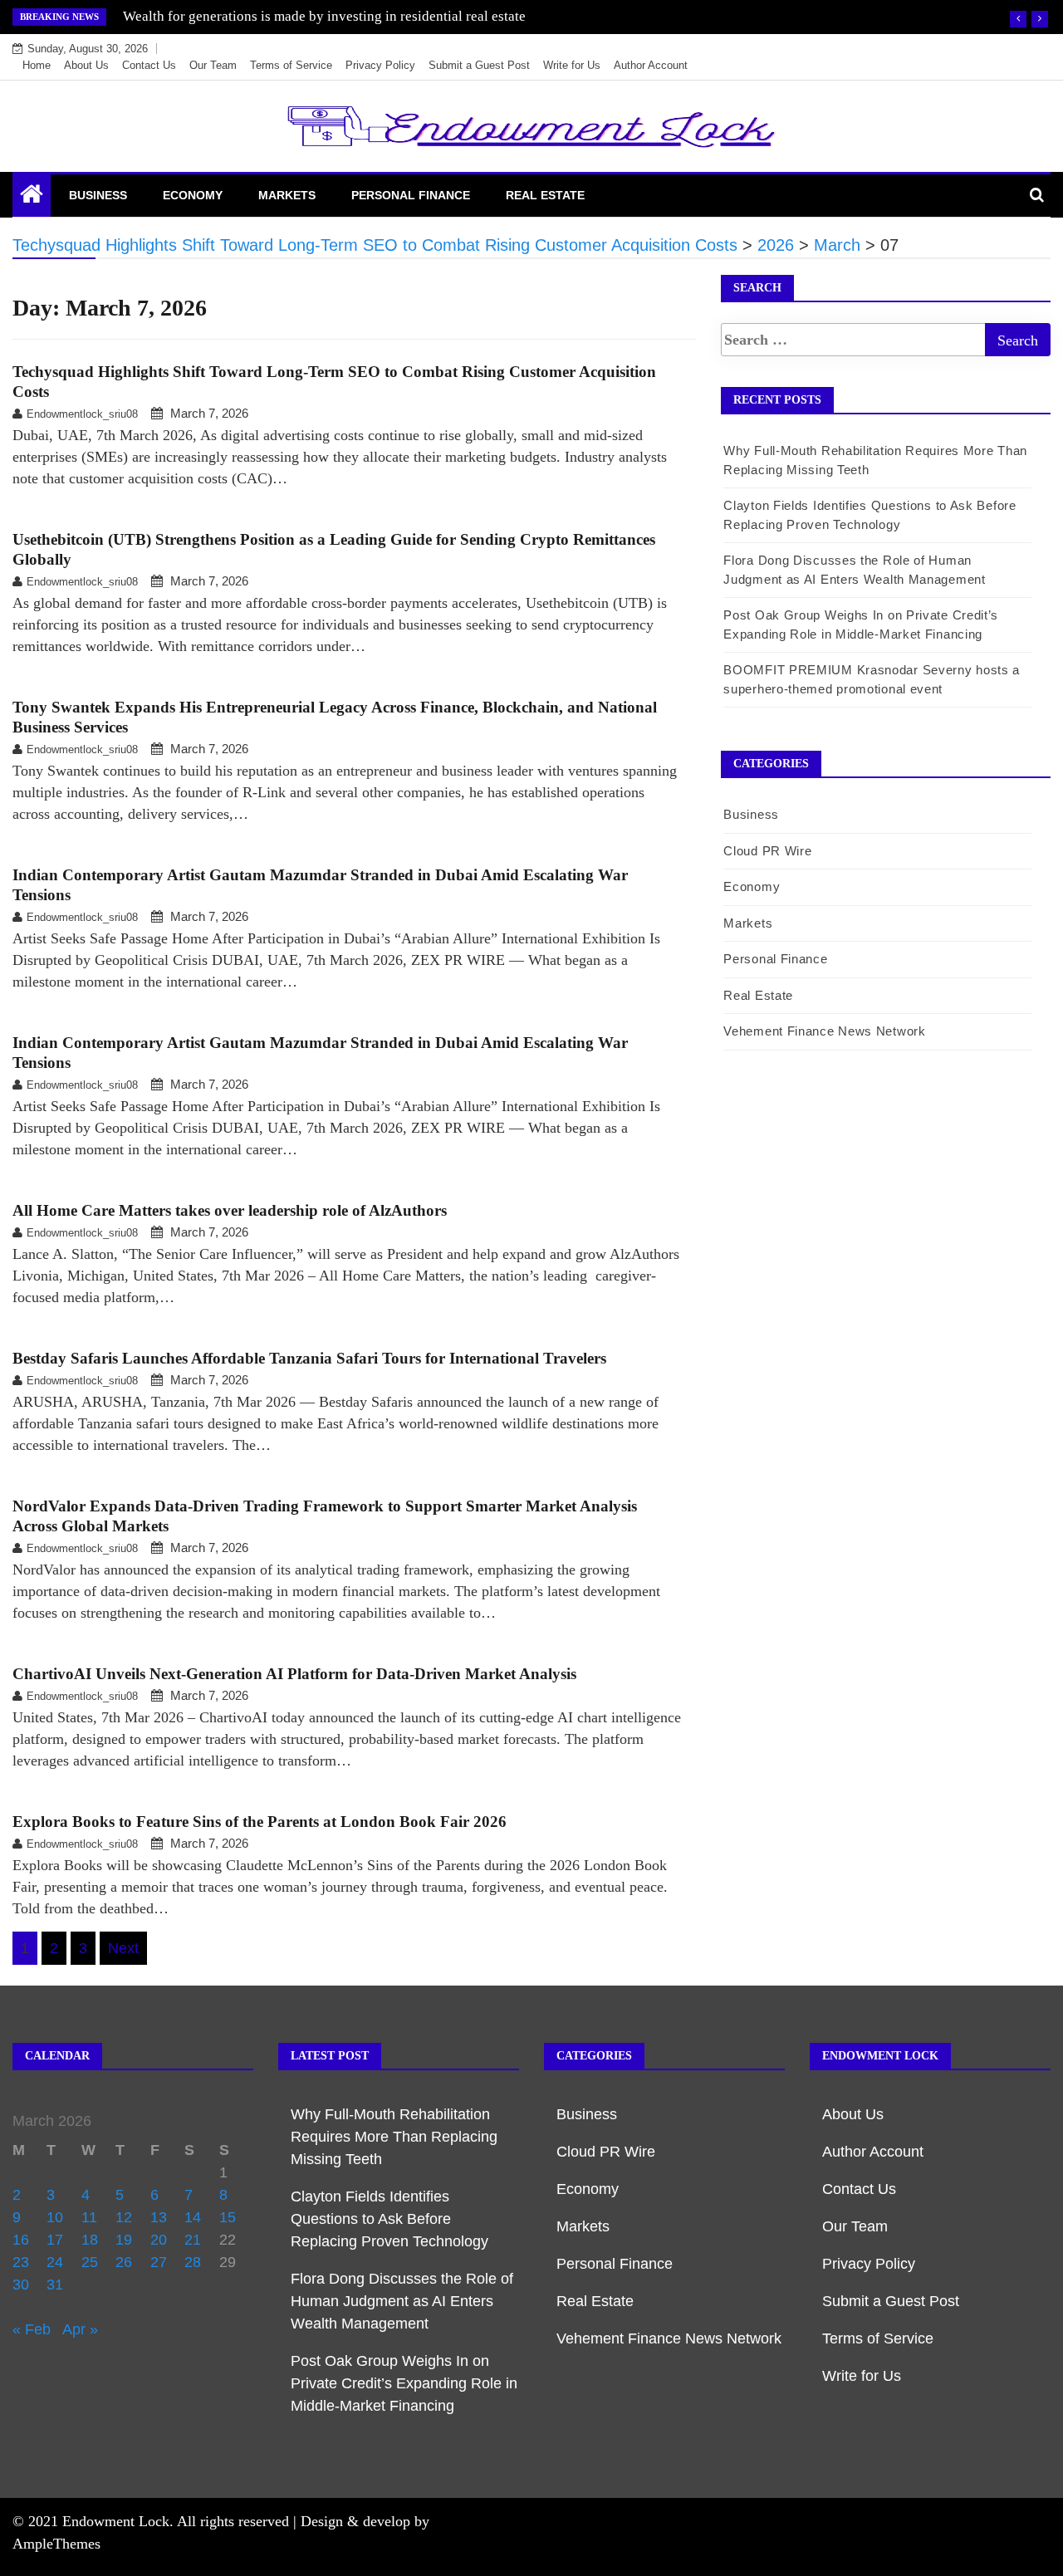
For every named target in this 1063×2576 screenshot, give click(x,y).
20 (159, 2240)
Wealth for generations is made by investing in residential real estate (324, 16)
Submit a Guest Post (479, 65)
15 (228, 2217)
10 (55, 2217)
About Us (86, 65)
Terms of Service (291, 65)
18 (90, 2240)
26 (124, 2262)
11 (89, 2217)
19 (124, 2240)
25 (90, 2262)
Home (37, 65)
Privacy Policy (380, 65)
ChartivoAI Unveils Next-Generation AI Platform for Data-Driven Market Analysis (294, 1674)
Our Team (213, 65)
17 (55, 2240)
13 (159, 2217)
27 (159, 2262)
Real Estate (545, 195)
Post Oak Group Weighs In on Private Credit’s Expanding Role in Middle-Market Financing (404, 2383)
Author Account (651, 65)
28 (193, 2262)
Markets (287, 195)
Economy (193, 195)
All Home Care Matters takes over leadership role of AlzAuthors (230, 1210)
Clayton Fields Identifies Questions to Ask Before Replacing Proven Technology (389, 2219)
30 (21, 2285)
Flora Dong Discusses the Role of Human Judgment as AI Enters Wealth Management (402, 2301)
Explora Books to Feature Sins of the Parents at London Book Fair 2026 (260, 1822)
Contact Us (149, 65)
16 (21, 2240)
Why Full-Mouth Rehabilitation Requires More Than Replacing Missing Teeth (394, 2137)
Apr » (80, 2329)
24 (55, 2262)
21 (193, 2240)
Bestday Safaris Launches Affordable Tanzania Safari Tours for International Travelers (309, 1358)
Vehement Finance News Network (824, 1031)
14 (193, 2217)
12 (124, 2217)
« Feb (32, 2329)
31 (55, 2285)
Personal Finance (411, 195)
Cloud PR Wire (767, 851)
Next (123, 1948)
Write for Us (572, 65)
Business (98, 195)
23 (21, 2262)
